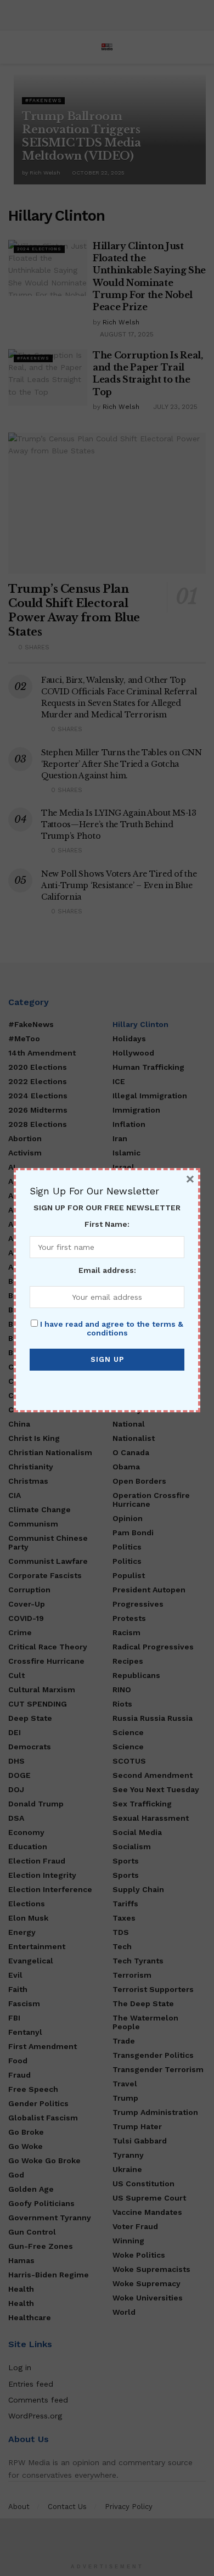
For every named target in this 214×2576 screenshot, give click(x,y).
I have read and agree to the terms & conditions (112, 1328)
